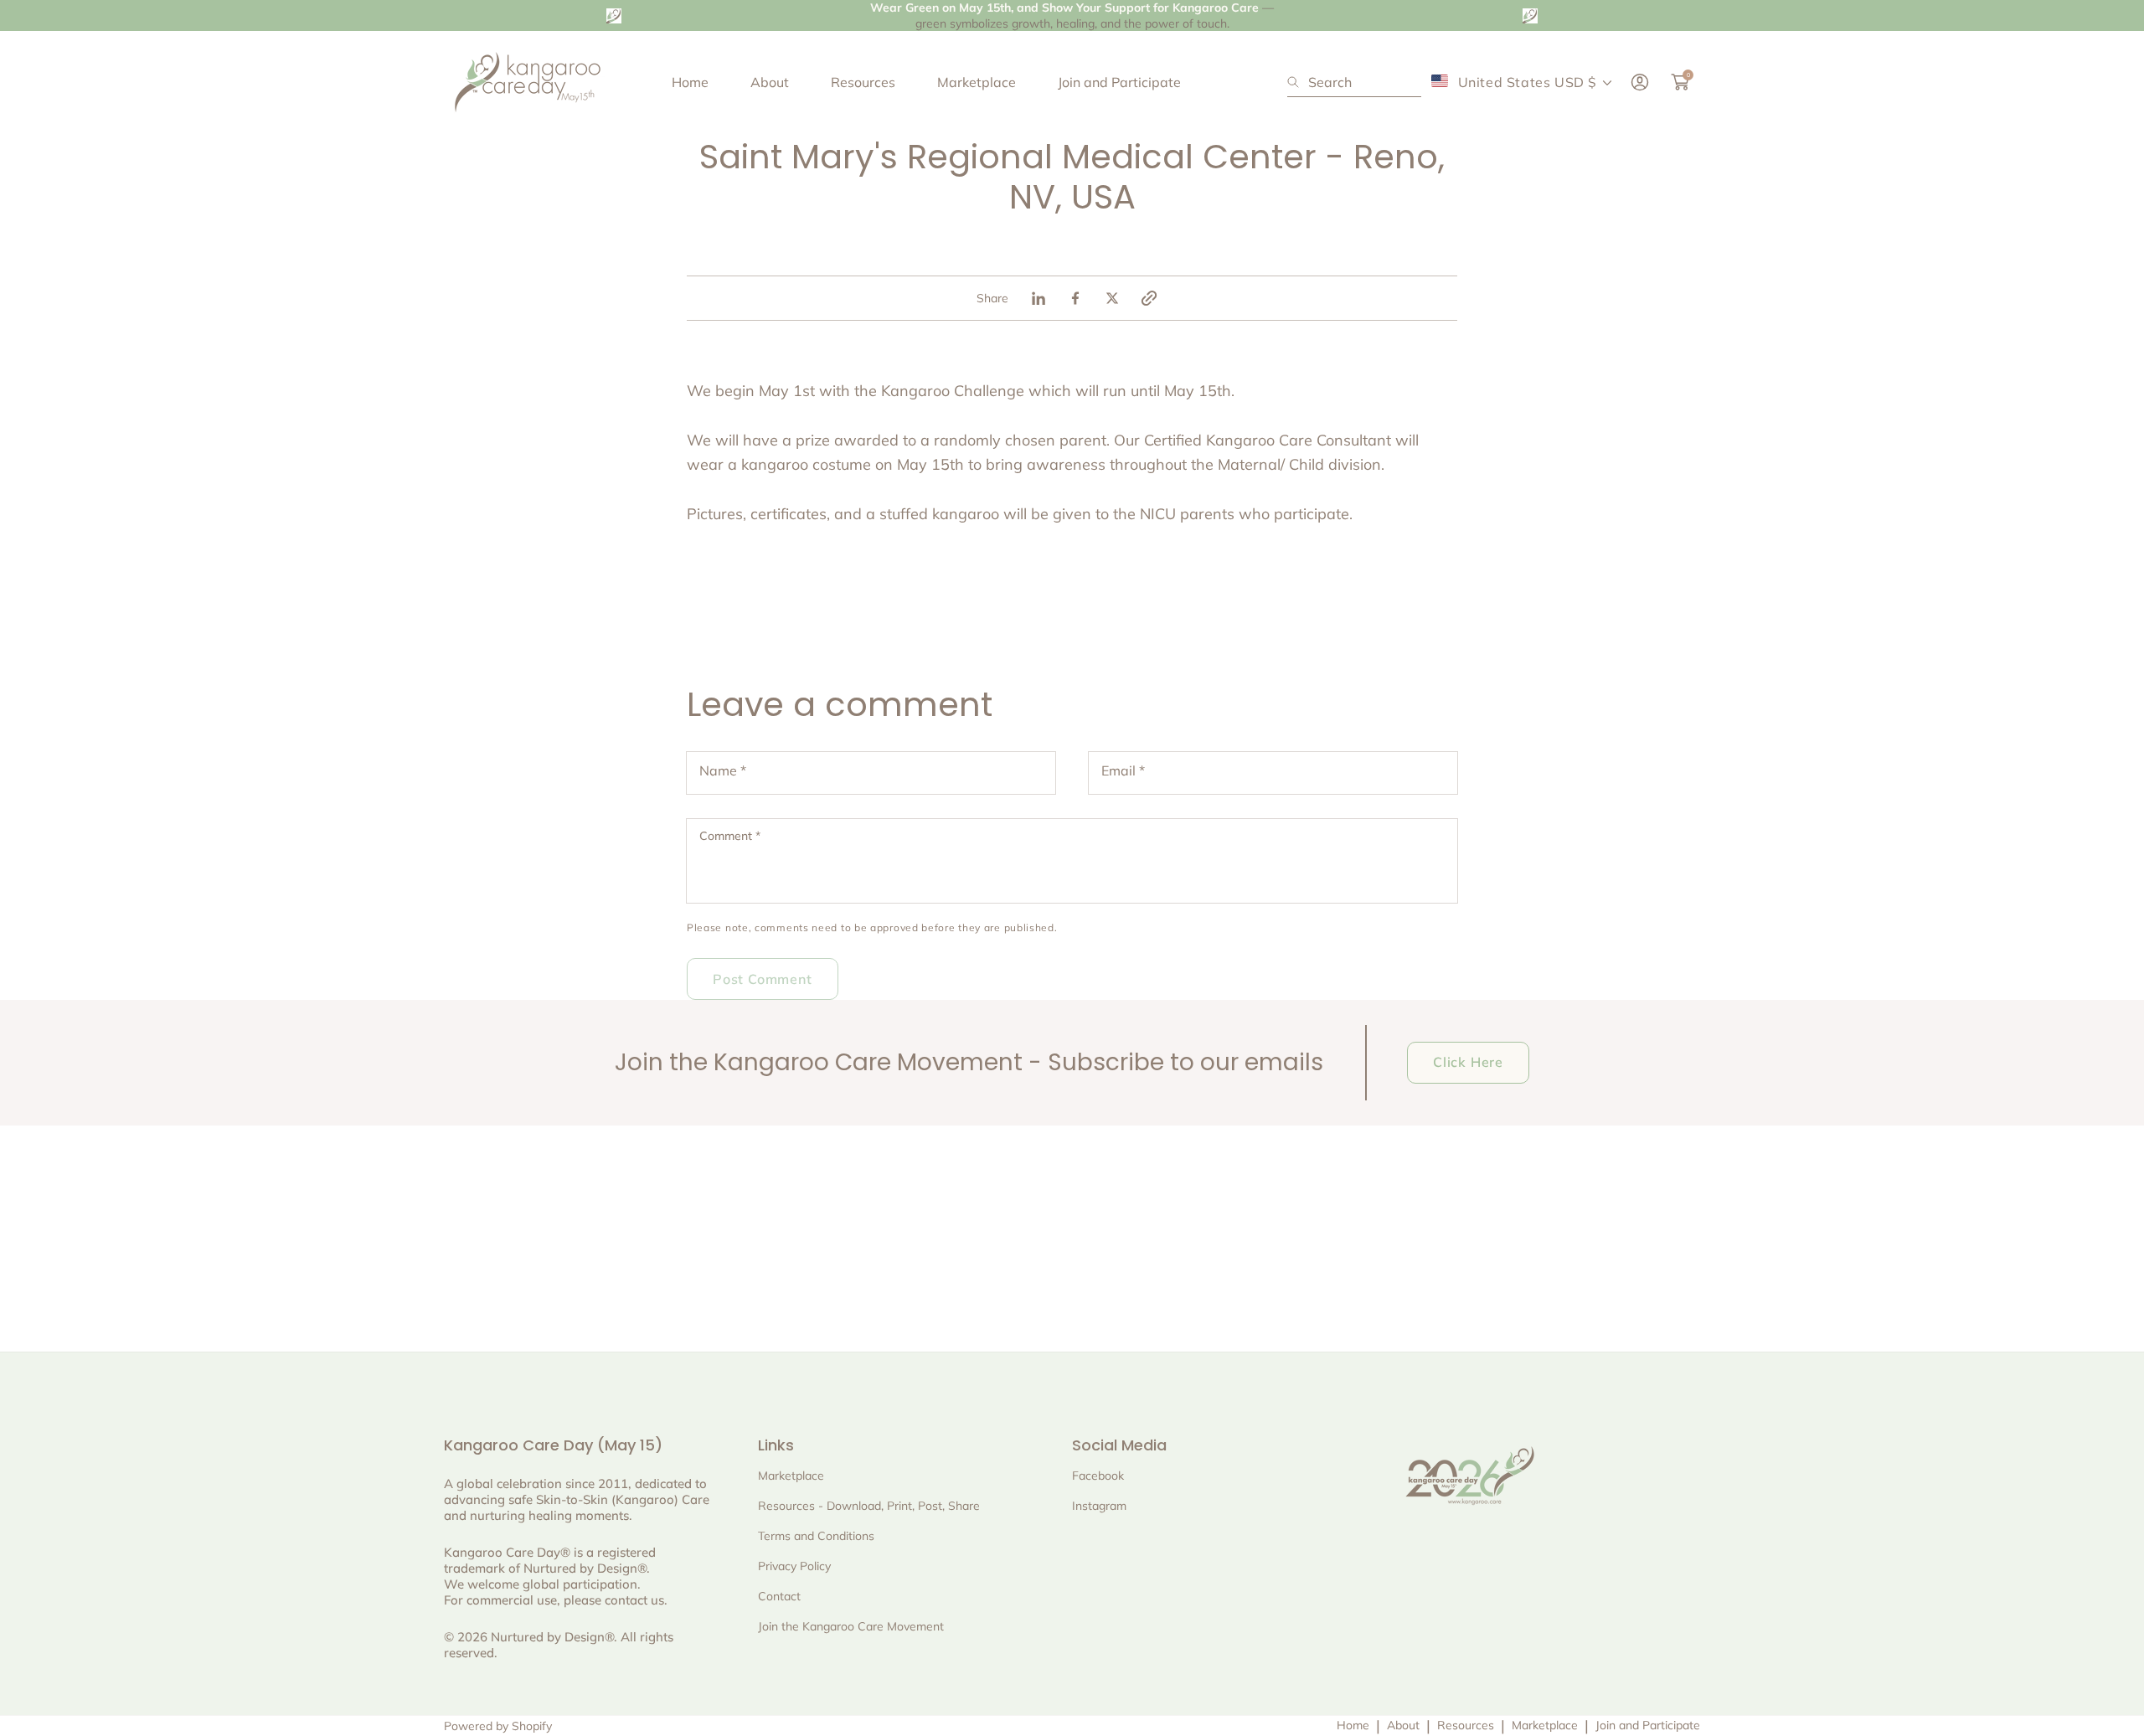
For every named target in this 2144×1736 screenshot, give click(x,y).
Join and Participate (1648, 1725)
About (1403, 1725)
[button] (1149, 298)
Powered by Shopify (498, 1726)
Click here (1468, 1062)
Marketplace (1545, 1725)
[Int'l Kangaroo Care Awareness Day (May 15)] (528, 82)
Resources (1466, 1725)
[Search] (1298, 82)
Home (1353, 1725)
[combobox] (1354, 82)
